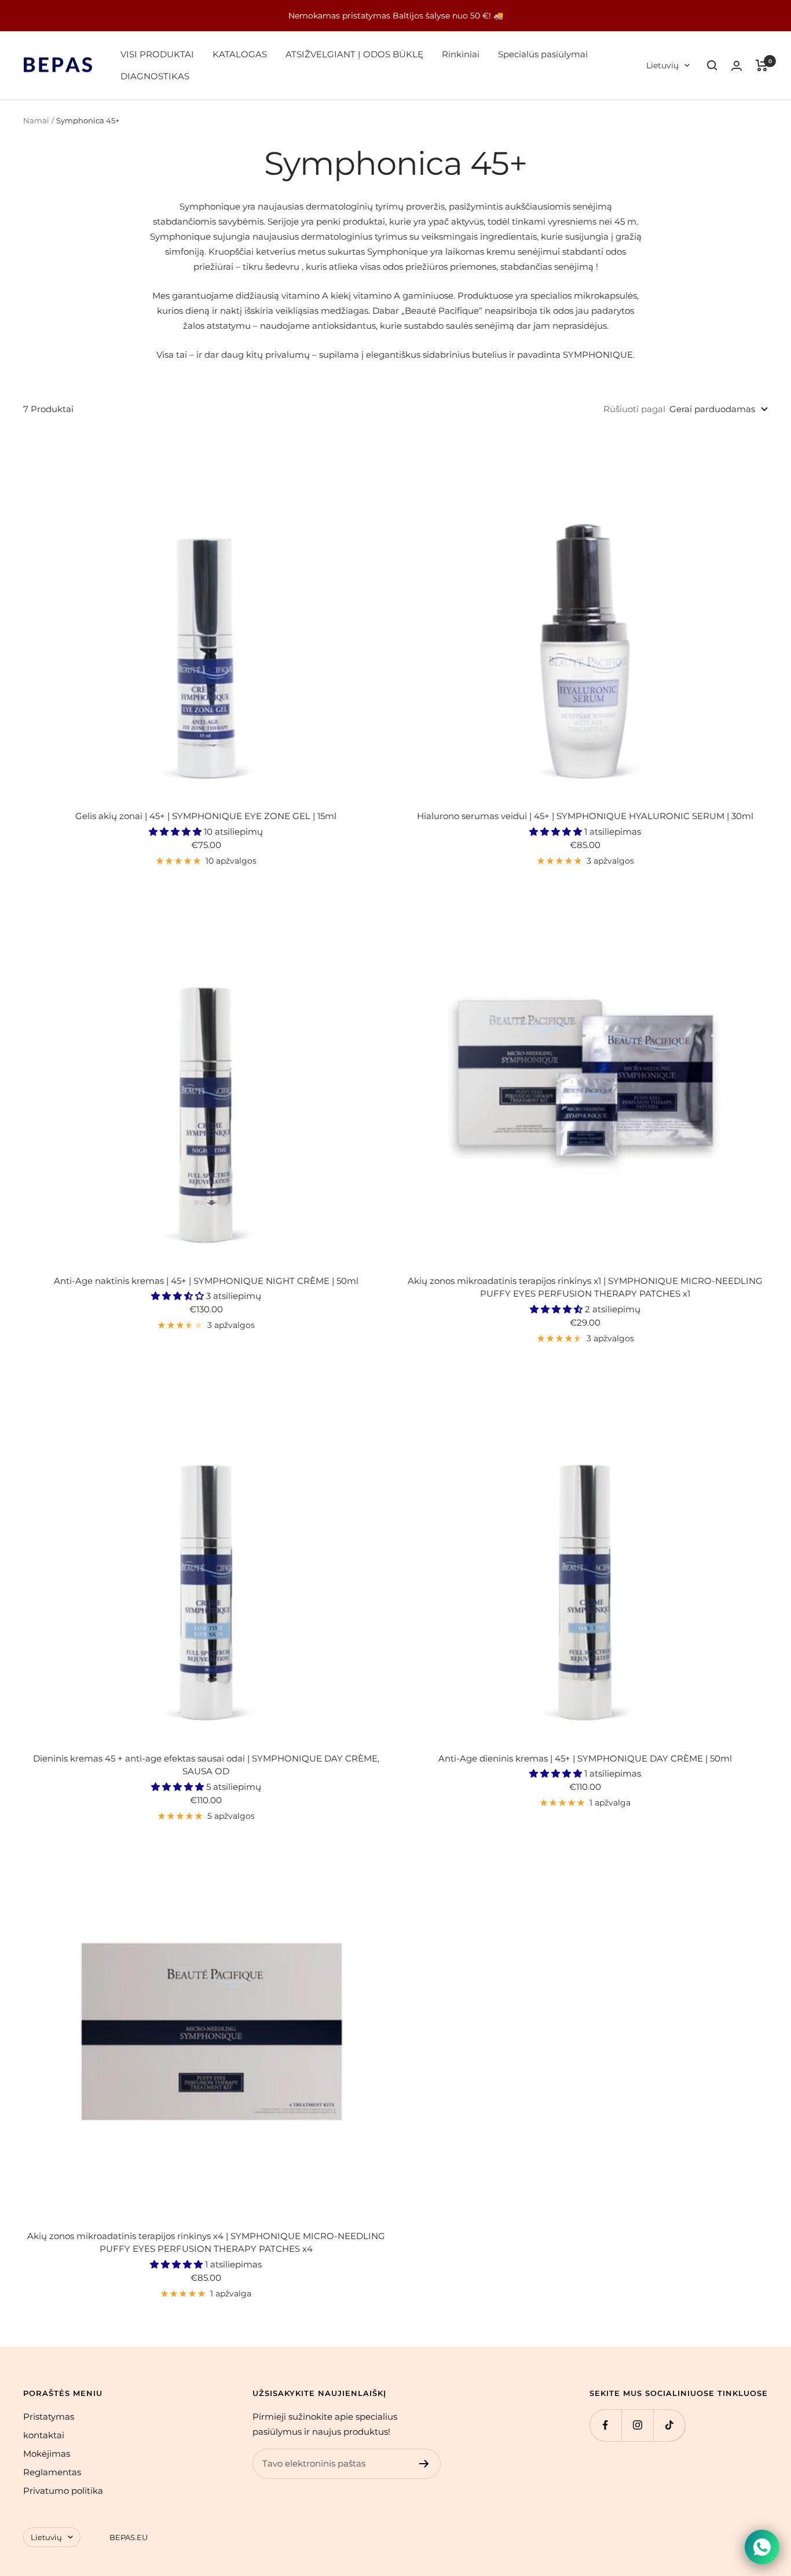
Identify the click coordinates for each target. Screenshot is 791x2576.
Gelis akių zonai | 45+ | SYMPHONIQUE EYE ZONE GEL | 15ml (206, 816)
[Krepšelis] (762, 65)
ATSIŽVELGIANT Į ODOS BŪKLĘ (354, 54)
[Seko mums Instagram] (637, 2425)
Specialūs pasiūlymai (543, 54)
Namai (36, 120)
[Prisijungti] (737, 66)
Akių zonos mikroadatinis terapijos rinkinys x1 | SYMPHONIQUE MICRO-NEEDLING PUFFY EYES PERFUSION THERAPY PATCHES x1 (585, 1287)
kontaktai (44, 2435)
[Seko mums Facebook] (605, 2425)
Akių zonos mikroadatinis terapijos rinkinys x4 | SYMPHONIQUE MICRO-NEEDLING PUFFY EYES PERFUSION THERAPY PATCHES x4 (206, 2243)
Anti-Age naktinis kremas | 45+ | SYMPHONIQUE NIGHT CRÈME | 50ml (206, 1281)
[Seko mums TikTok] (669, 2425)
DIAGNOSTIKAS (155, 76)
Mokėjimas (47, 2454)
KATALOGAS (240, 54)
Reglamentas (52, 2472)
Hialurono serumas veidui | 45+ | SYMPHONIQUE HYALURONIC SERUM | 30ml (585, 816)
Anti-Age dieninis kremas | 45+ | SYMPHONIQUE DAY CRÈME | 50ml (585, 1758)
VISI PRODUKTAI (157, 54)
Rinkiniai (461, 54)
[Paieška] (712, 65)
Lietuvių (662, 65)
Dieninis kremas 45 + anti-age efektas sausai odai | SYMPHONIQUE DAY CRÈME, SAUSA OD (206, 1765)
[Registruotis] (424, 2464)
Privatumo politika (63, 2491)
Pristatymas (49, 2417)
